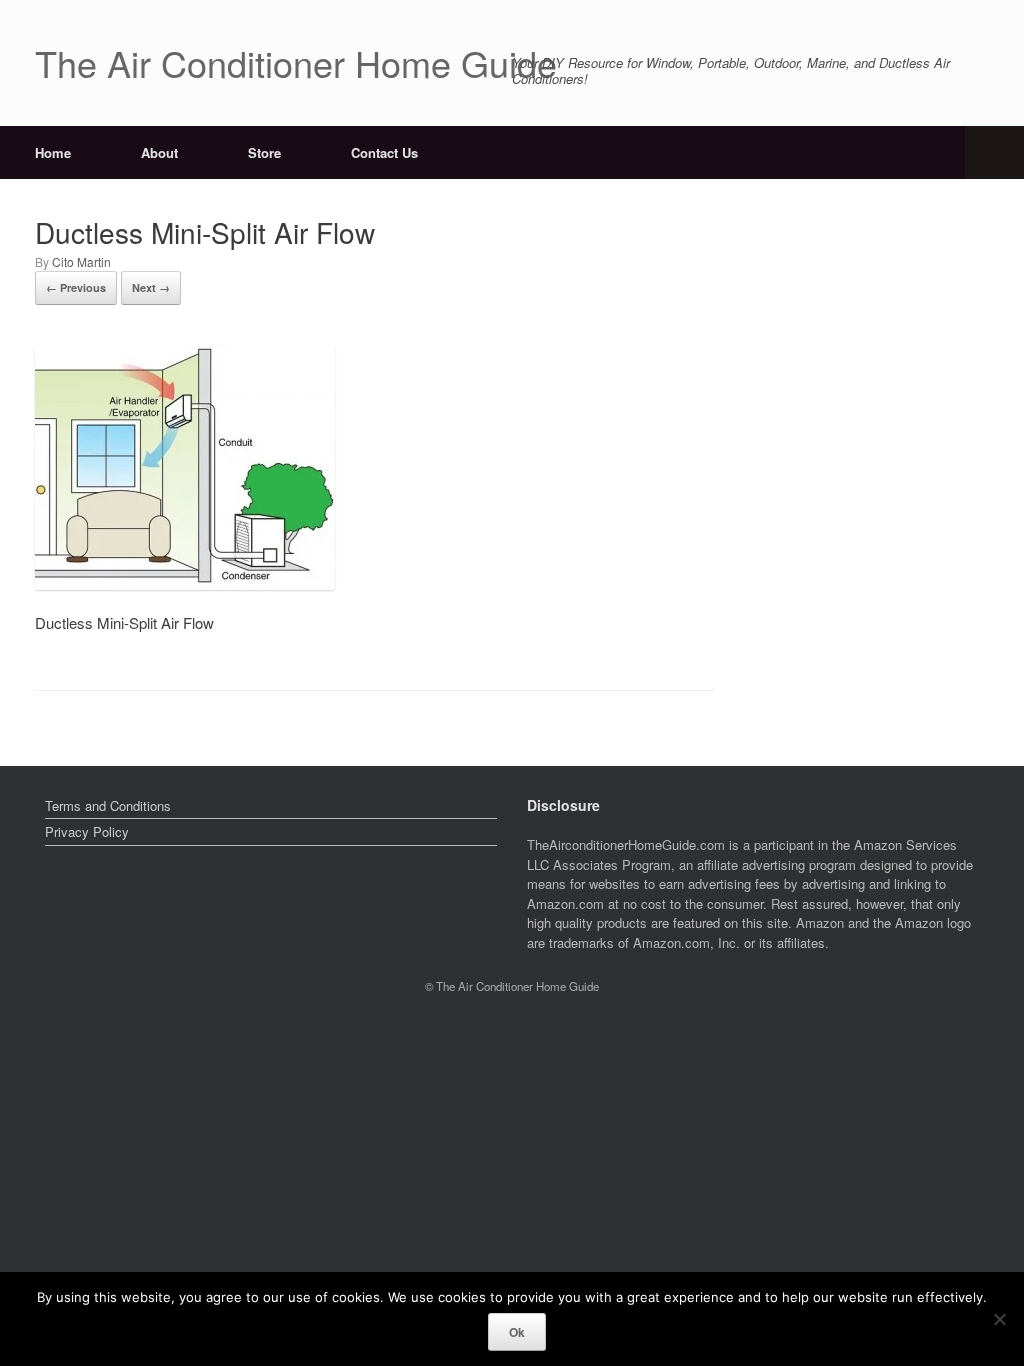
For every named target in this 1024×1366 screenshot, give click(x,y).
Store (264, 152)
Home (53, 152)
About (159, 152)
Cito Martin (81, 261)
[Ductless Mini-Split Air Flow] (185, 583)
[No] (999, 1319)
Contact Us (384, 152)
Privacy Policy (87, 831)
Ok (517, 1332)
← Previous (76, 287)
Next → (151, 287)
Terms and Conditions (108, 805)
